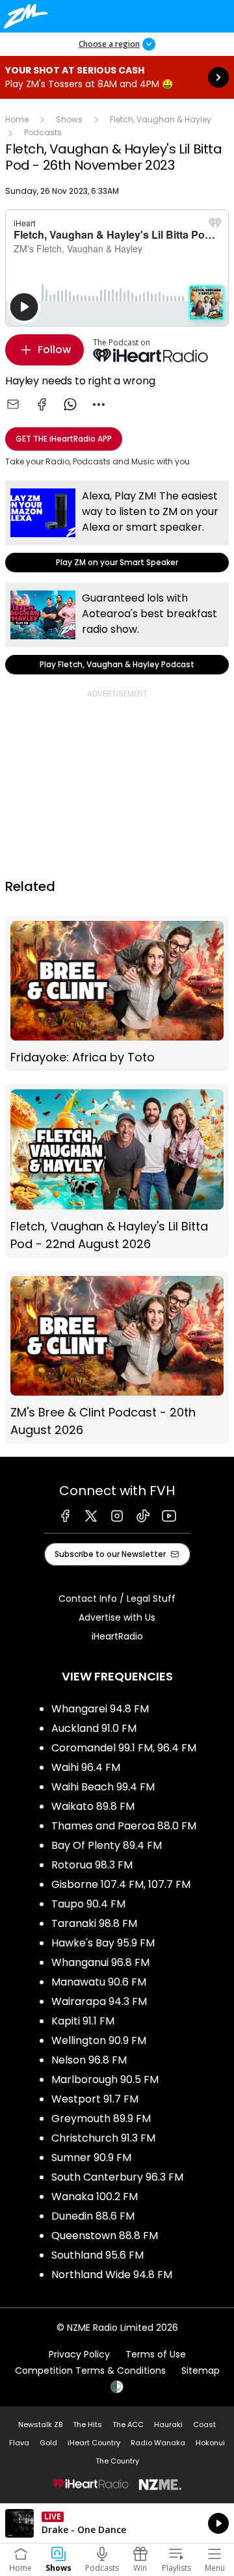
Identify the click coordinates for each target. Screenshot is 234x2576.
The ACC (128, 2424)
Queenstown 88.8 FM (105, 2236)
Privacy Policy (79, 2354)
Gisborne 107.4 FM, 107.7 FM (121, 1884)
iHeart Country (94, 2443)
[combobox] (99, 405)
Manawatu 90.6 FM (99, 1982)
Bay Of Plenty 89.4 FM (107, 1845)
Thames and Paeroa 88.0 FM (124, 1826)
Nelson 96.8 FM (89, 2060)
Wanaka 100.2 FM (95, 2197)
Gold (48, 2443)
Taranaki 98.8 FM (94, 1923)
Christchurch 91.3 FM (103, 2138)
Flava (19, 2443)
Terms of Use (156, 2354)
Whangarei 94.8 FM (100, 1709)
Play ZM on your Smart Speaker (117, 526)
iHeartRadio (117, 1636)
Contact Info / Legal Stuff (117, 1599)
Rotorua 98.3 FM (92, 1865)
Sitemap (201, 2370)
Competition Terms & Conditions (90, 2370)
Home (17, 119)
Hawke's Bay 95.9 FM (103, 1943)
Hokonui (210, 2443)
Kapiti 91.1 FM (83, 2021)
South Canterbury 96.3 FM (117, 2177)
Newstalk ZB (40, 2424)
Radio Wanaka (158, 2443)
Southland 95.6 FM (97, 2255)
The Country (117, 2461)
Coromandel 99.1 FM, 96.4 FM (124, 1748)
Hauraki (168, 2424)
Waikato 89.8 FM (93, 1806)
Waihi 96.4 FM (86, 1767)
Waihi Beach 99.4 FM (103, 1787)
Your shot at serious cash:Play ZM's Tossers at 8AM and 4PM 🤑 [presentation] (117, 77)
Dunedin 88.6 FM (93, 2216)
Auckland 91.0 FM (94, 1728)
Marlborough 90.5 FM (105, 2079)
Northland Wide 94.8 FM (112, 2275)
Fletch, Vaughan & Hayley (161, 119)
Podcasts (43, 132)
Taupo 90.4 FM (88, 1904)
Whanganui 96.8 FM (100, 1962)
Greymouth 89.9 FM (101, 2118)
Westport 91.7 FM (95, 2099)
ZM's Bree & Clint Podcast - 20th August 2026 (117, 1358)
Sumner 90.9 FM (91, 2158)
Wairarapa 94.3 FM (99, 2001)
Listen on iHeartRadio (117, 2523)
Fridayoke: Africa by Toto (117, 994)
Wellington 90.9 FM (99, 2040)
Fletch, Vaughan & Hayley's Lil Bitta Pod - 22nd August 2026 (117, 1171)
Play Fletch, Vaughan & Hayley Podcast (117, 629)
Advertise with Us (117, 1617)
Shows (69, 119)
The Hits (87, 2424)
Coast (204, 2424)
